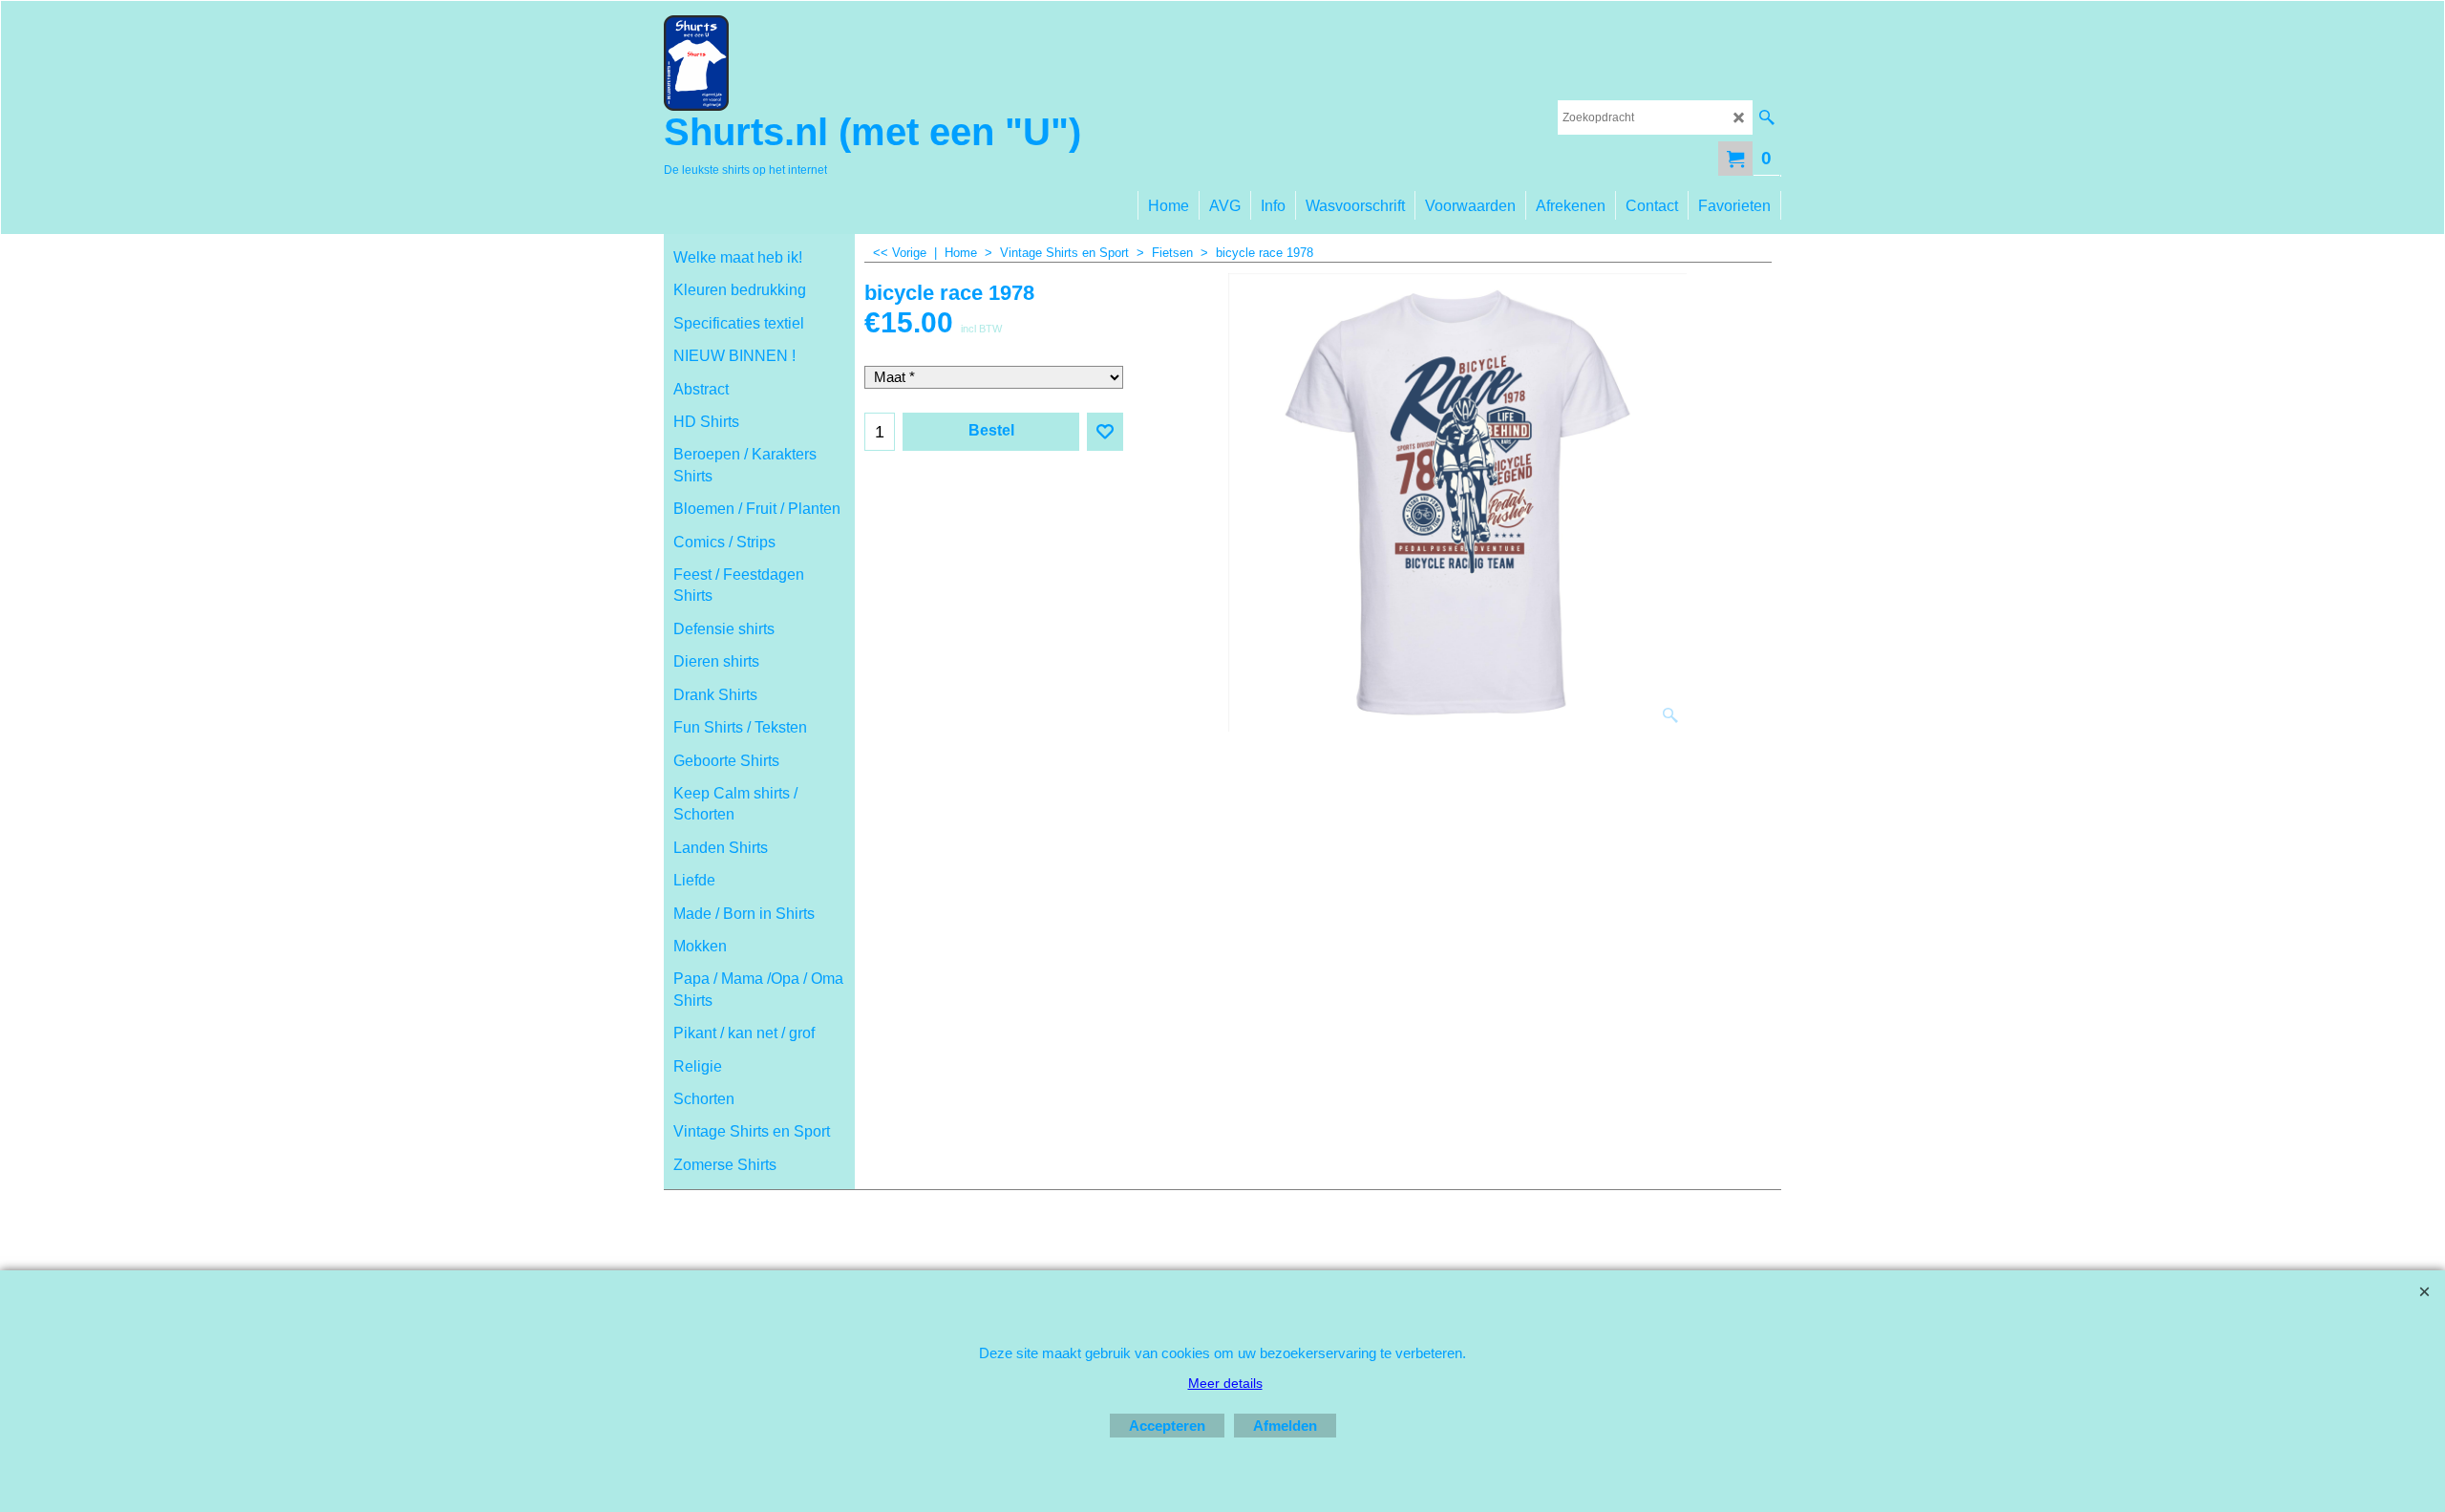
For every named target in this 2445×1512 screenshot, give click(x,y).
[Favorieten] (1105, 432)
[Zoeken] (1766, 117)
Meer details (1225, 1383)
